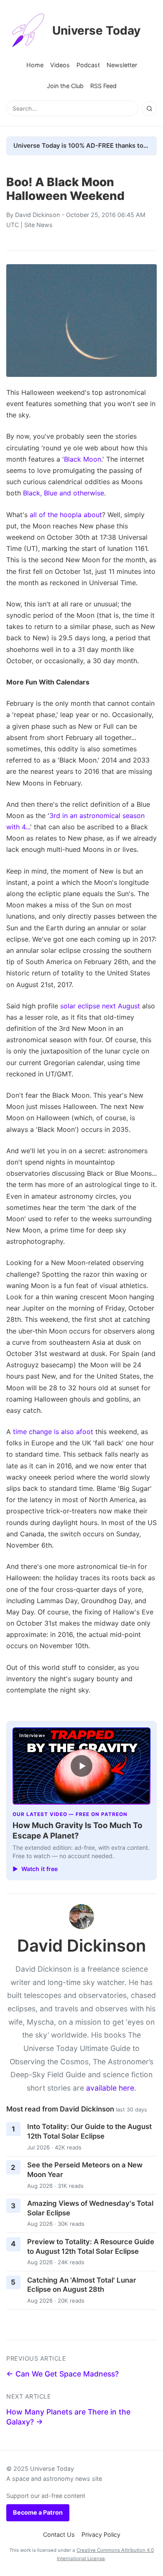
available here (110, 2088)
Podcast (88, 65)
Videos (60, 65)
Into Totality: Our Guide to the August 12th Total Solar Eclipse (89, 2131)
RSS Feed (103, 86)
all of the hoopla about (66, 515)
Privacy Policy (101, 2534)
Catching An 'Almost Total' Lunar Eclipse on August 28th (82, 2285)
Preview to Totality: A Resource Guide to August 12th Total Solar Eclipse (91, 2246)
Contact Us (59, 2534)
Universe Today (96, 30)
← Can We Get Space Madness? (62, 2374)
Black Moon (83, 459)
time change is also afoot (53, 1432)
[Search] (149, 109)
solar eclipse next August (100, 1006)
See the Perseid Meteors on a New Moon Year (85, 2170)
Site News (38, 225)
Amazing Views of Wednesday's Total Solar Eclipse (90, 2208)
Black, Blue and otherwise (64, 493)
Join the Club (65, 86)
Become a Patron (38, 2512)
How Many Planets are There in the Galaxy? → (68, 2417)
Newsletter (122, 65)
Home (35, 65)
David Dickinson (37, 215)
